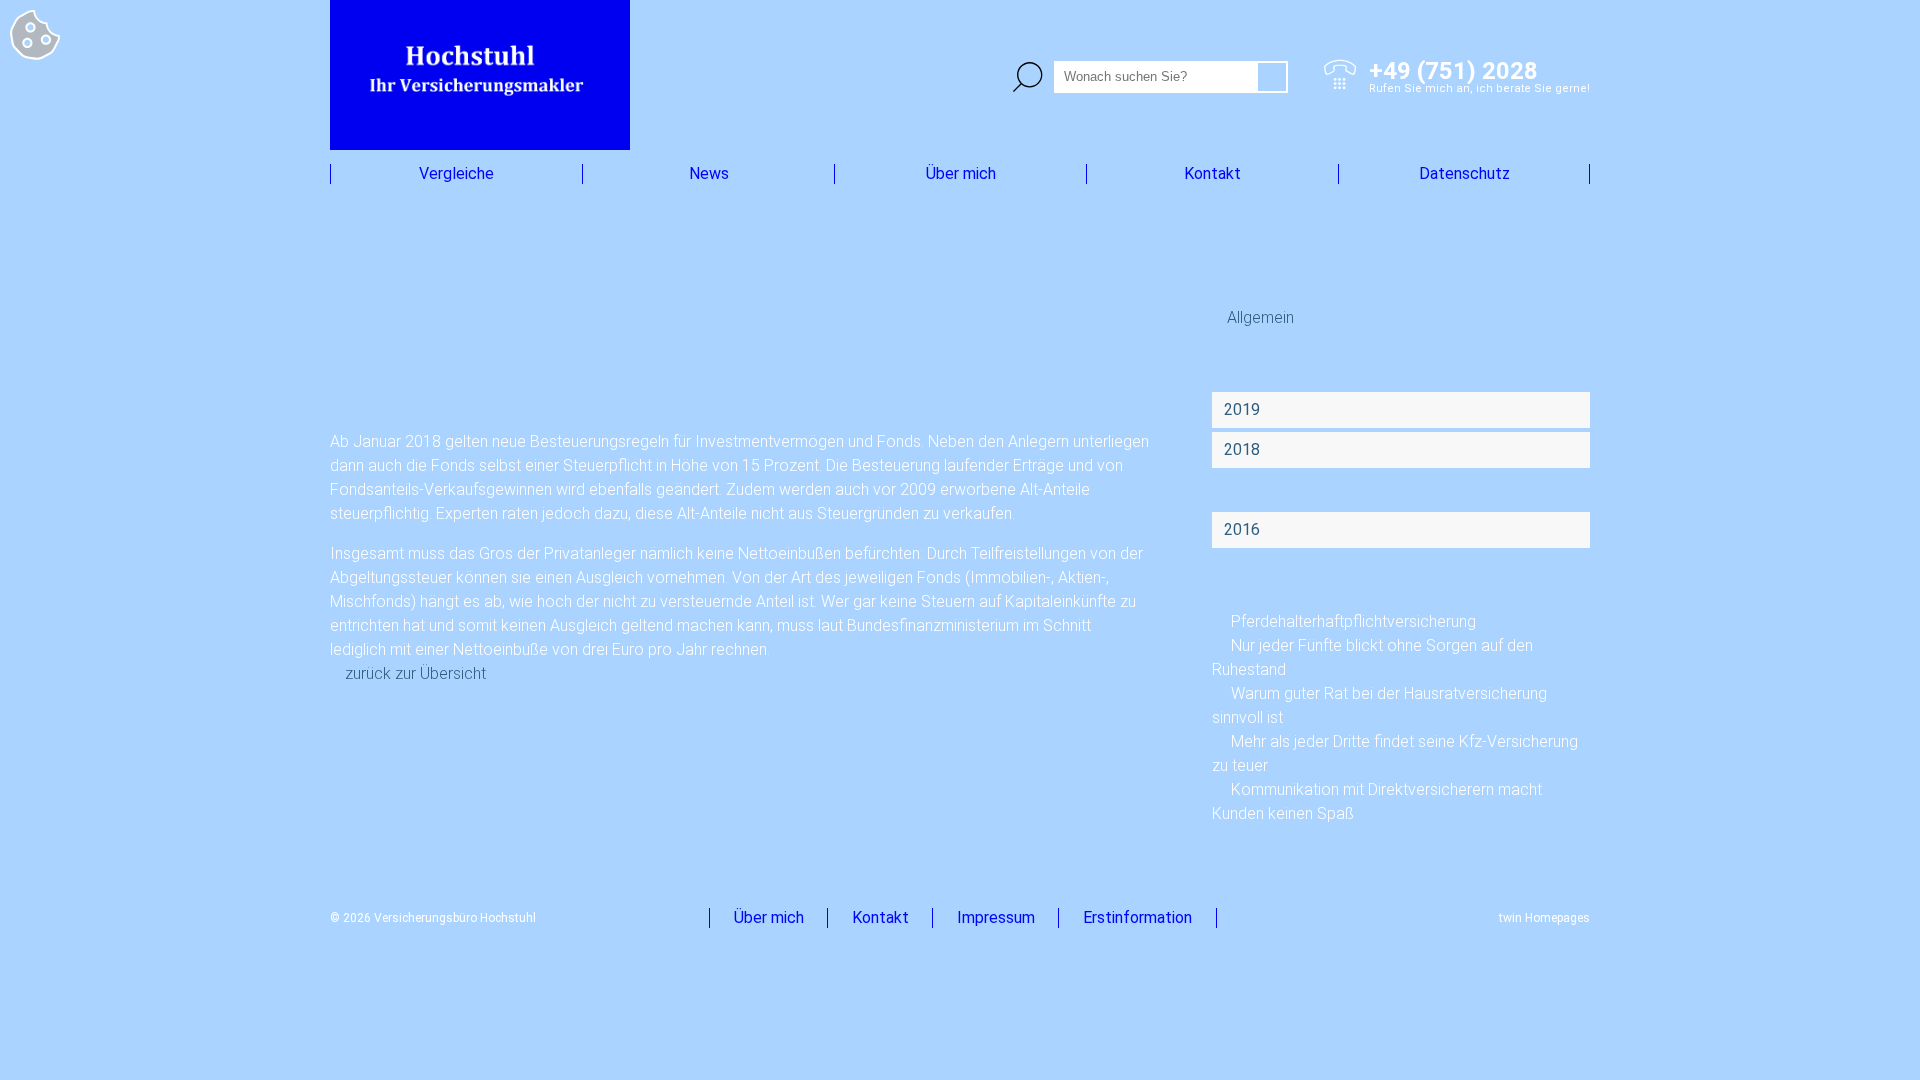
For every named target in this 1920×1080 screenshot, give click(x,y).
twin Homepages (1544, 918)
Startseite (370, 231)
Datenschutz (1464, 173)
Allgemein (1260, 317)
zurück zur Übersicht (415, 673)
